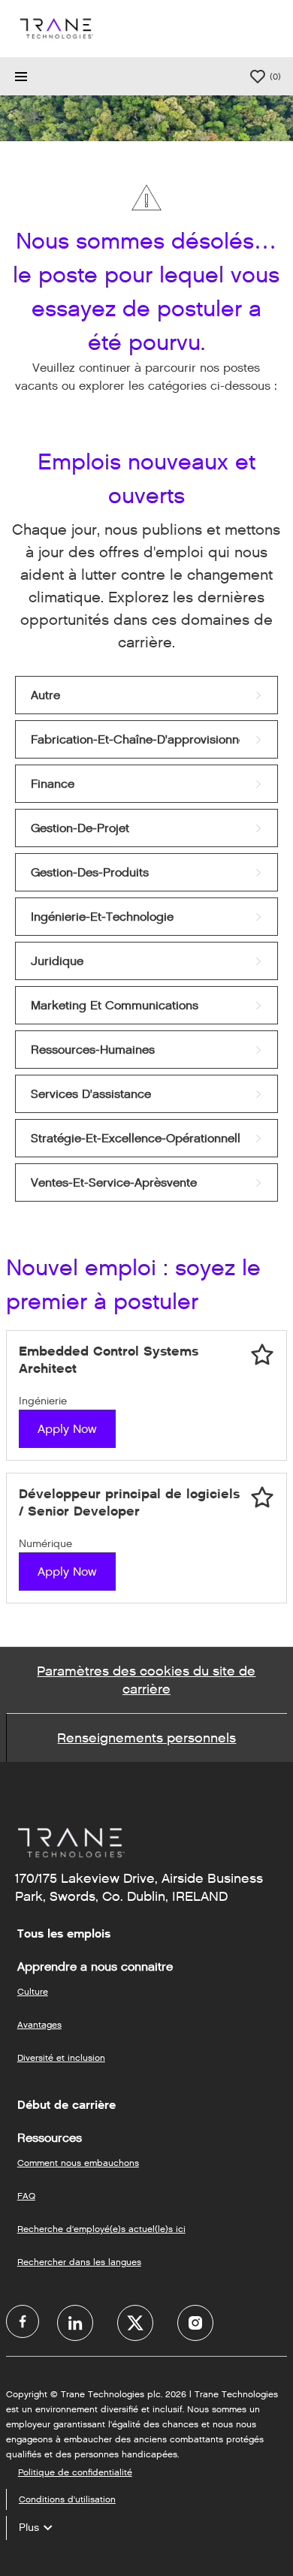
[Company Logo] (56, 28)
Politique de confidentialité (75, 2472)
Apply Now (67, 1429)
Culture (33, 1991)
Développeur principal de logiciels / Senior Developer (129, 1502)
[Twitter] (135, 2323)
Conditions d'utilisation (67, 2499)
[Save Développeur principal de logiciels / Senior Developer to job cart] (262, 1498)
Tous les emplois (64, 1934)
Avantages (39, 2024)
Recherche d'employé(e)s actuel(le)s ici (101, 2229)
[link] (146, 695)
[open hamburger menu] (21, 77)
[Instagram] (195, 2323)
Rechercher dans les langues (79, 2262)
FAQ (26, 2196)
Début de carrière (66, 2105)
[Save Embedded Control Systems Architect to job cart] (262, 1355)
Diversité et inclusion (61, 2057)
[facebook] (23, 2321)
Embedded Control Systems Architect (109, 1360)
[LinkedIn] (75, 2323)
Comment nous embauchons (78, 2163)
